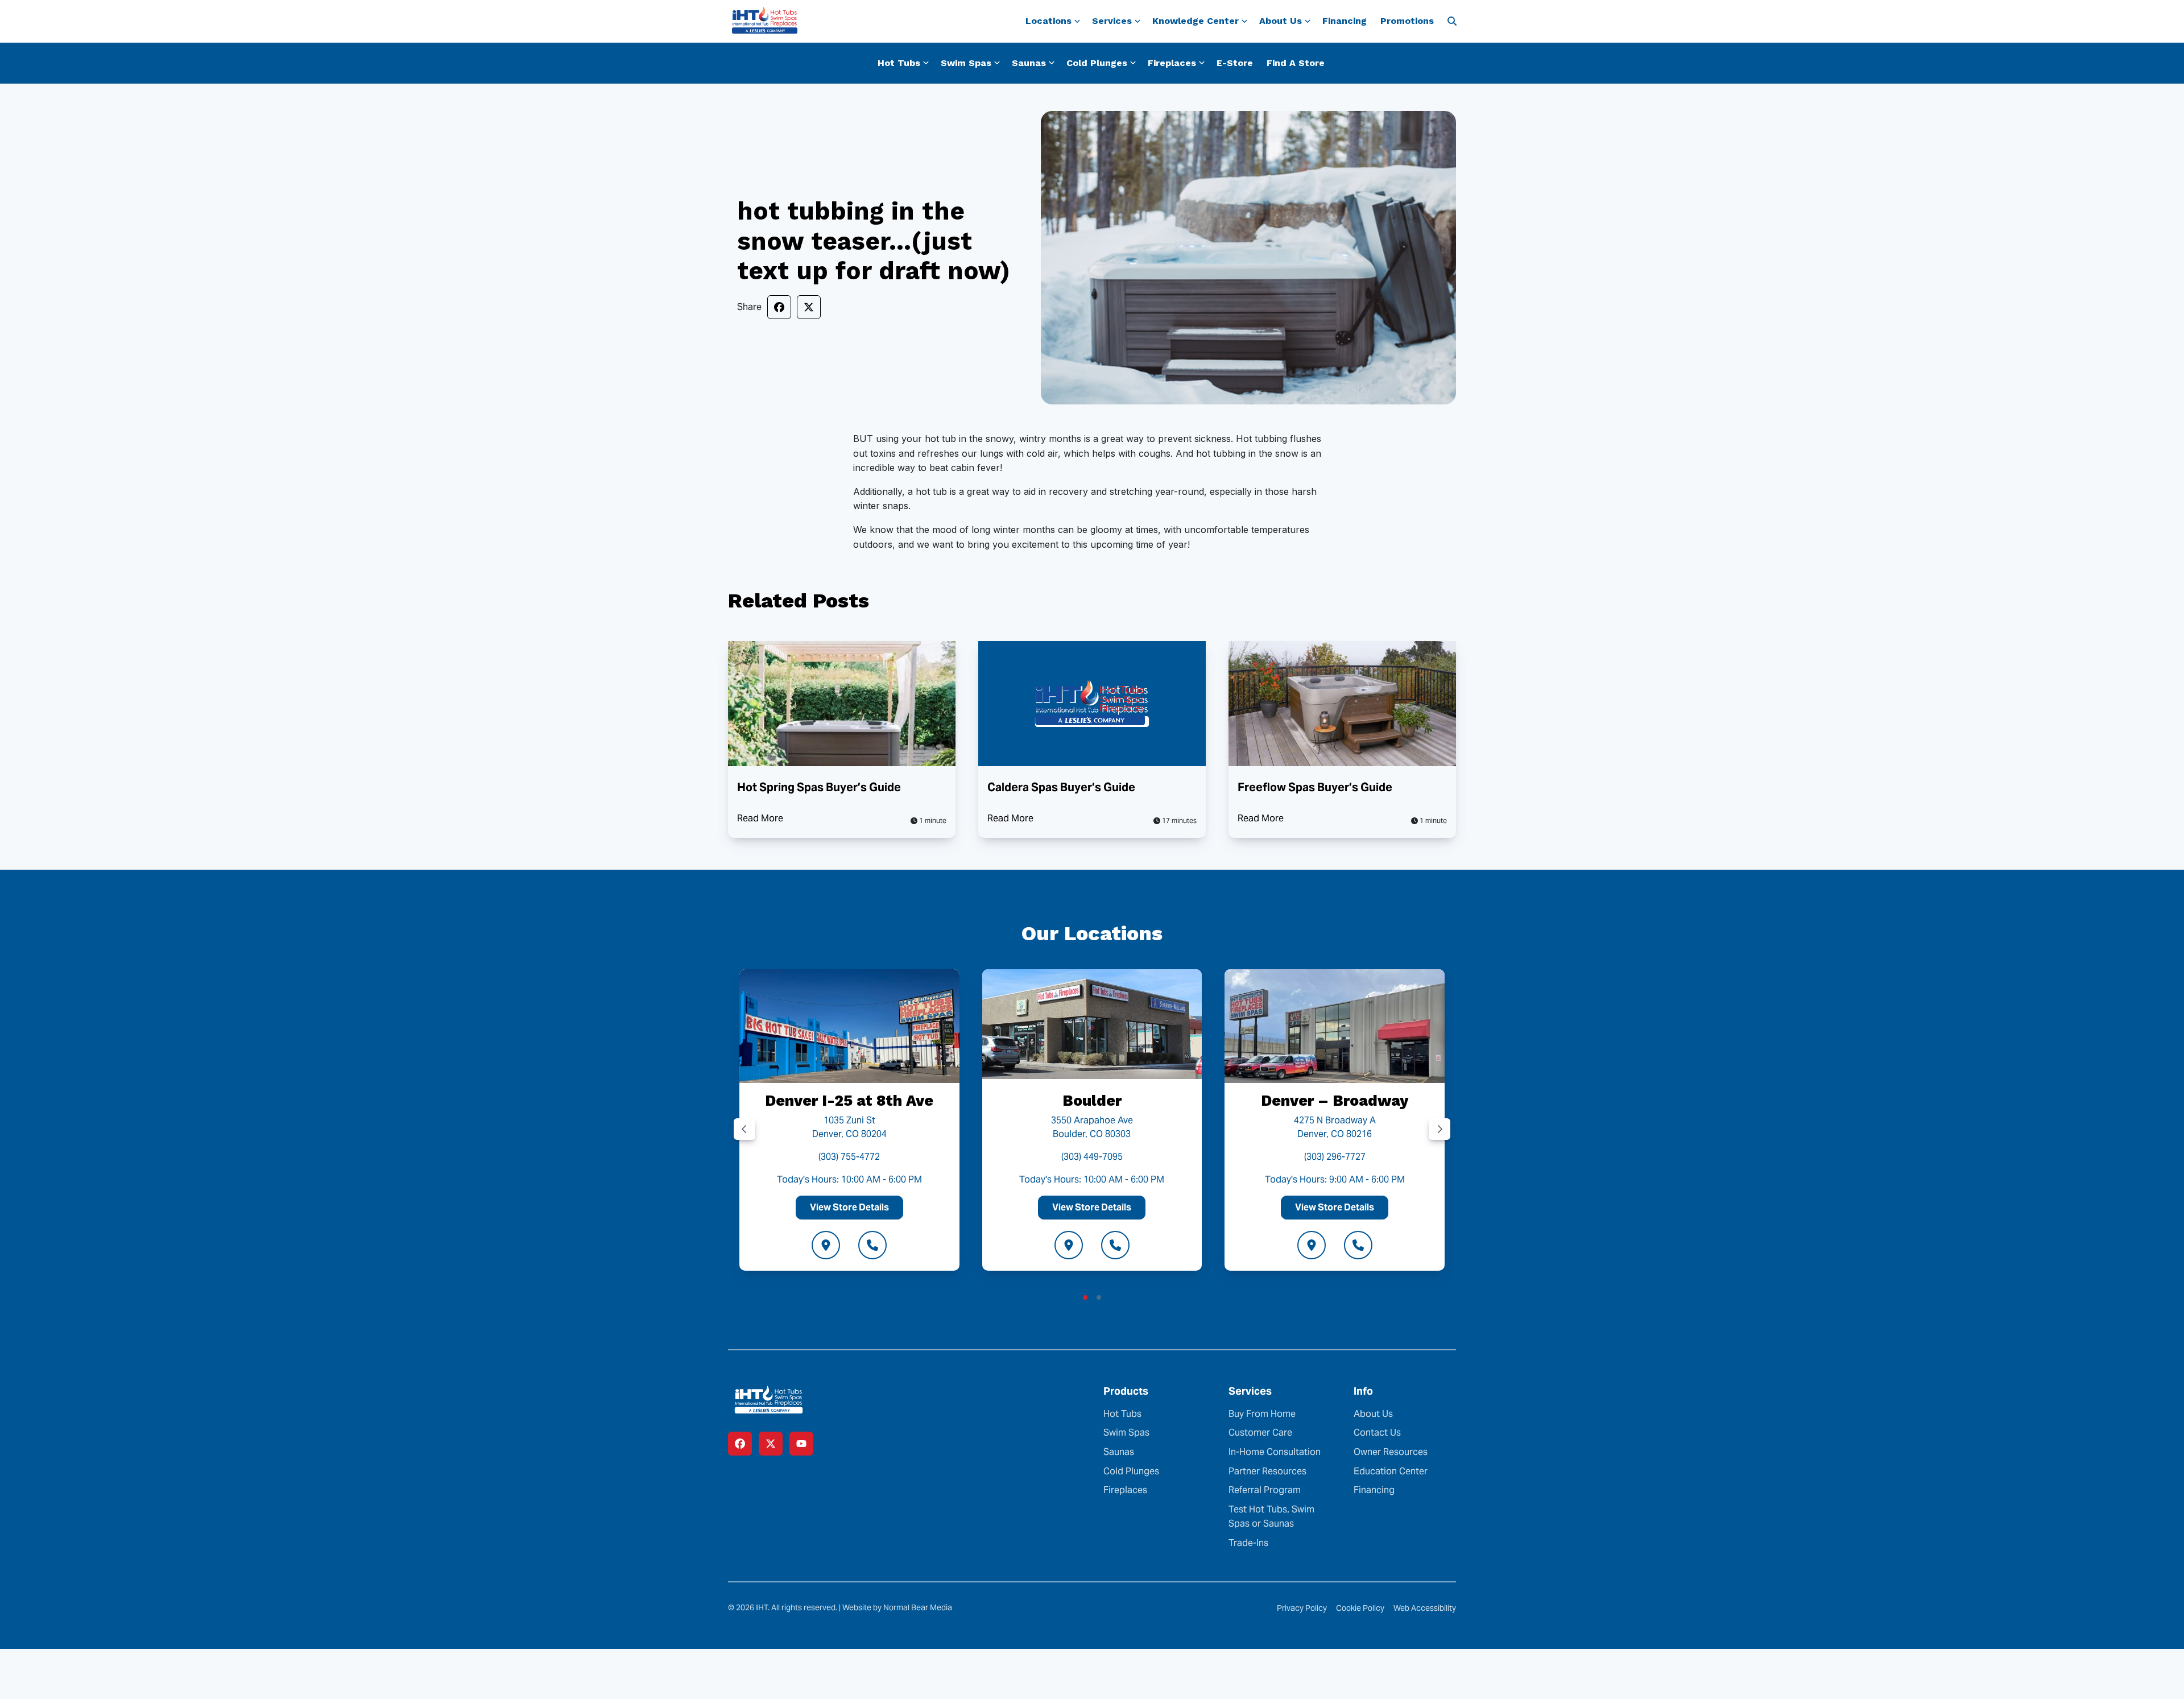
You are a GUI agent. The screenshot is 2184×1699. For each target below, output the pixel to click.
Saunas (1119, 1452)
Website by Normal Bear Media (897, 1607)
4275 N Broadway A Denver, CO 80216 (1335, 1127)
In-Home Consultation (1275, 1452)
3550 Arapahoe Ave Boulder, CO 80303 (1092, 1127)
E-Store (1235, 63)
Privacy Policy (1302, 1608)
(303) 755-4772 (849, 1157)
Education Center (1391, 1471)
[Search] (1452, 21)
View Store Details (849, 1207)
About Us (1373, 1414)
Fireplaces (1125, 1490)
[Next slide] (1440, 1129)
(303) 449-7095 (1092, 1157)
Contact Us (1377, 1433)
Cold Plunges (1131, 1471)
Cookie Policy (1360, 1608)
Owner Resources (1391, 1452)
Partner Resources (1267, 1471)
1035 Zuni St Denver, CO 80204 (849, 1127)
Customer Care (1260, 1433)
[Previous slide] (744, 1129)
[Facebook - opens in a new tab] (740, 1444)
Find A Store (1296, 63)
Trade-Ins (1248, 1543)
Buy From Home (1262, 1414)
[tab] (1085, 1297)
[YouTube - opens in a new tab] (801, 1444)
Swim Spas (1126, 1433)
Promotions (1407, 21)
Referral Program (1265, 1490)
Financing (1345, 21)
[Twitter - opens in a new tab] (771, 1444)
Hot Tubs (1122, 1414)
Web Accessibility (1425, 1608)
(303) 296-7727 (1335, 1157)
